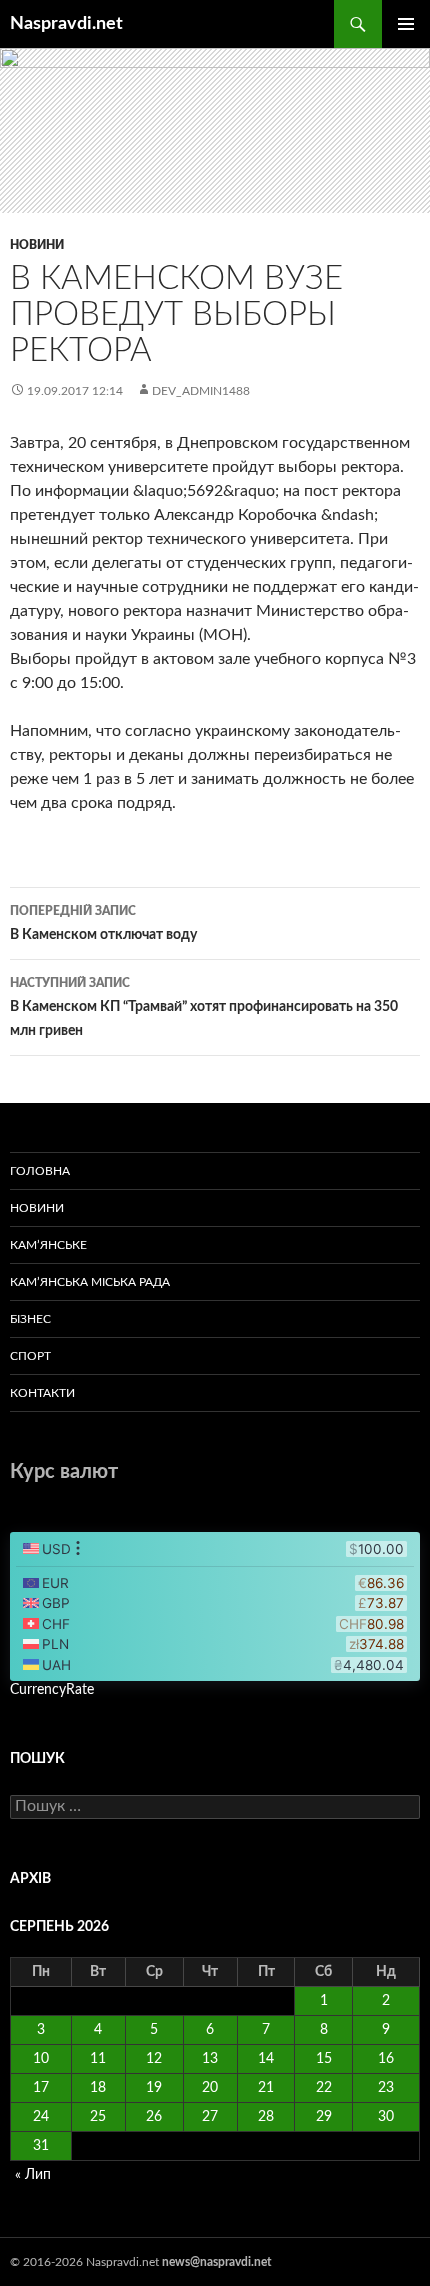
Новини (37, 245)
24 (41, 2117)
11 (98, 2059)
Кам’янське (48, 1245)
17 (41, 2088)
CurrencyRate (52, 1690)
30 (386, 2117)
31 (41, 2146)
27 (210, 2117)
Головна (40, 1171)
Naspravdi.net (66, 24)
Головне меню (406, 24)
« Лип (33, 2175)
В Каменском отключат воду (103, 923)
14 (266, 2059)
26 (154, 2117)
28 (266, 2117)
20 (210, 2088)
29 (324, 2117)
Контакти (42, 1393)
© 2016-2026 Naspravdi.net (86, 2262)
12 (154, 2059)
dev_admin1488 (201, 391)
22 (324, 2088)
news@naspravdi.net (216, 2262)
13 (210, 2059)
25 (98, 2117)
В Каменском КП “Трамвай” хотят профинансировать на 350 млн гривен (204, 1007)
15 (324, 2059)
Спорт (30, 1356)
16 (386, 2059)
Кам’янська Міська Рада (90, 1282)
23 (386, 2088)
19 (154, 2088)
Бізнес (30, 1319)
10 (41, 2059)
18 (98, 2088)
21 (266, 2088)
